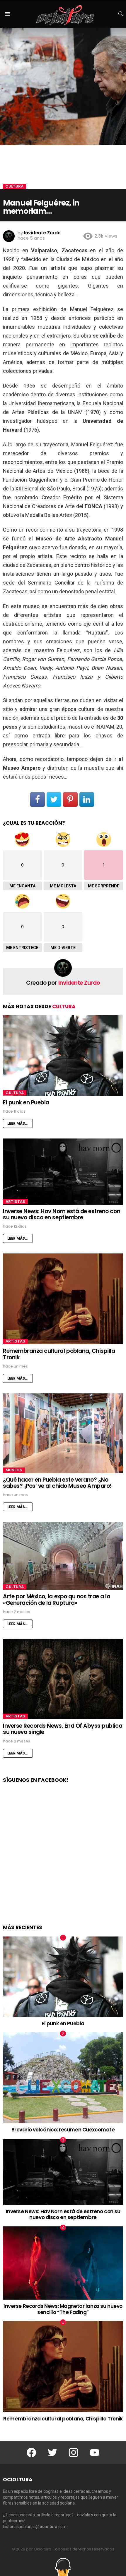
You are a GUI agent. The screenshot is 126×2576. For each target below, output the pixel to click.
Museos (14, 1470)
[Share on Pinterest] (70, 799)
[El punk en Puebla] (63, 1055)
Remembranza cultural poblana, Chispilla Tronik (59, 1354)
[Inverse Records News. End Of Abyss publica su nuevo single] (63, 1679)
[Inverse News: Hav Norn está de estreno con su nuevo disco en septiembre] (63, 1172)
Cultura (64, 1006)
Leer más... (18, 1123)
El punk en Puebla (26, 1102)
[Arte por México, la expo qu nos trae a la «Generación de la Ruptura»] (63, 1556)
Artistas (15, 1202)
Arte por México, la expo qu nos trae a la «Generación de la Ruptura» (57, 1600)
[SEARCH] (121, 14)
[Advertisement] (63, 1860)
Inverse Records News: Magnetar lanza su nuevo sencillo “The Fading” (63, 2309)
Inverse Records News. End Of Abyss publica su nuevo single (63, 1729)
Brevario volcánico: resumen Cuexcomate (63, 2130)
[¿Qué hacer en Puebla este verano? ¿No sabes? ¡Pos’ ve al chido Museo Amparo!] (63, 1433)
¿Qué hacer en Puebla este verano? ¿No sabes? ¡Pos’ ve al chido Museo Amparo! (57, 1483)
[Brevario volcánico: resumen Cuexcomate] (63, 2078)
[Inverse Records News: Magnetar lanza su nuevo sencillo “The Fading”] (63, 2263)
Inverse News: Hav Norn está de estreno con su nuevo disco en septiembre (62, 1214)
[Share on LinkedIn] (87, 799)
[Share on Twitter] (54, 799)
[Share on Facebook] (38, 799)
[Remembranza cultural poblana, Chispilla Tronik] (63, 1299)
